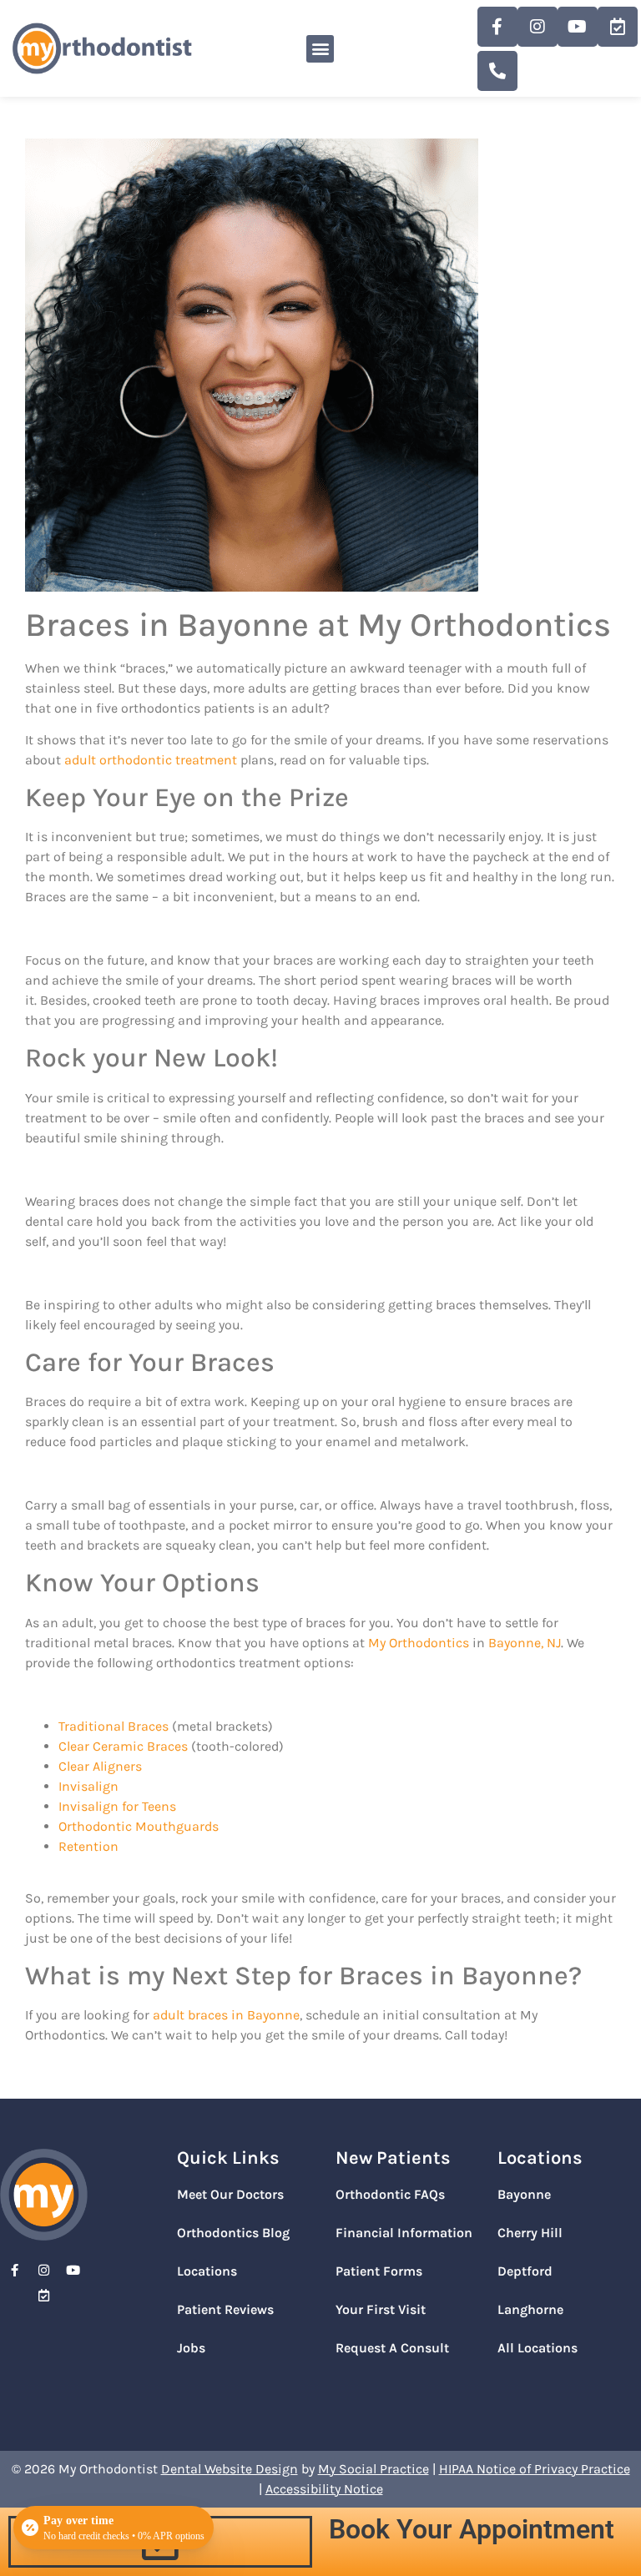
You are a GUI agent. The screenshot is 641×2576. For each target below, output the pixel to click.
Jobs (191, 2348)
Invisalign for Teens (117, 1806)
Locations (207, 2271)
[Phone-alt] (497, 71)
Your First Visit (381, 2309)
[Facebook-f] (497, 27)
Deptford (525, 2271)
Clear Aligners (100, 1766)
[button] (320, 49)
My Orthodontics (419, 1643)
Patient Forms (379, 2271)
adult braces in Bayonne (226, 2015)
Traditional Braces (114, 1726)
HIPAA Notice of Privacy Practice (535, 2469)
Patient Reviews (225, 2309)
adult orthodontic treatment (151, 760)
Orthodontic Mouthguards (139, 1826)
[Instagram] (538, 27)
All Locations (538, 2348)
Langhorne (530, 2309)
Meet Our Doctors (230, 2194)
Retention (88, 1846)
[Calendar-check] (618, 27)
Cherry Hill (530, 2233)
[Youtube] (578, 27)
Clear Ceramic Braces (123, 1746)
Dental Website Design (230, 2469)
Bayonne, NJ (525, 1643)
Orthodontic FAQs (390, 2194)
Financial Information (404, 2233)
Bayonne (524, 2194)
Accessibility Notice (324, 2489)
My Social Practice (373, 2469)
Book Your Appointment (472, 2529)
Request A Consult (392, 2348)
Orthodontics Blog (233, 2233)
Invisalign (88, 1786)
